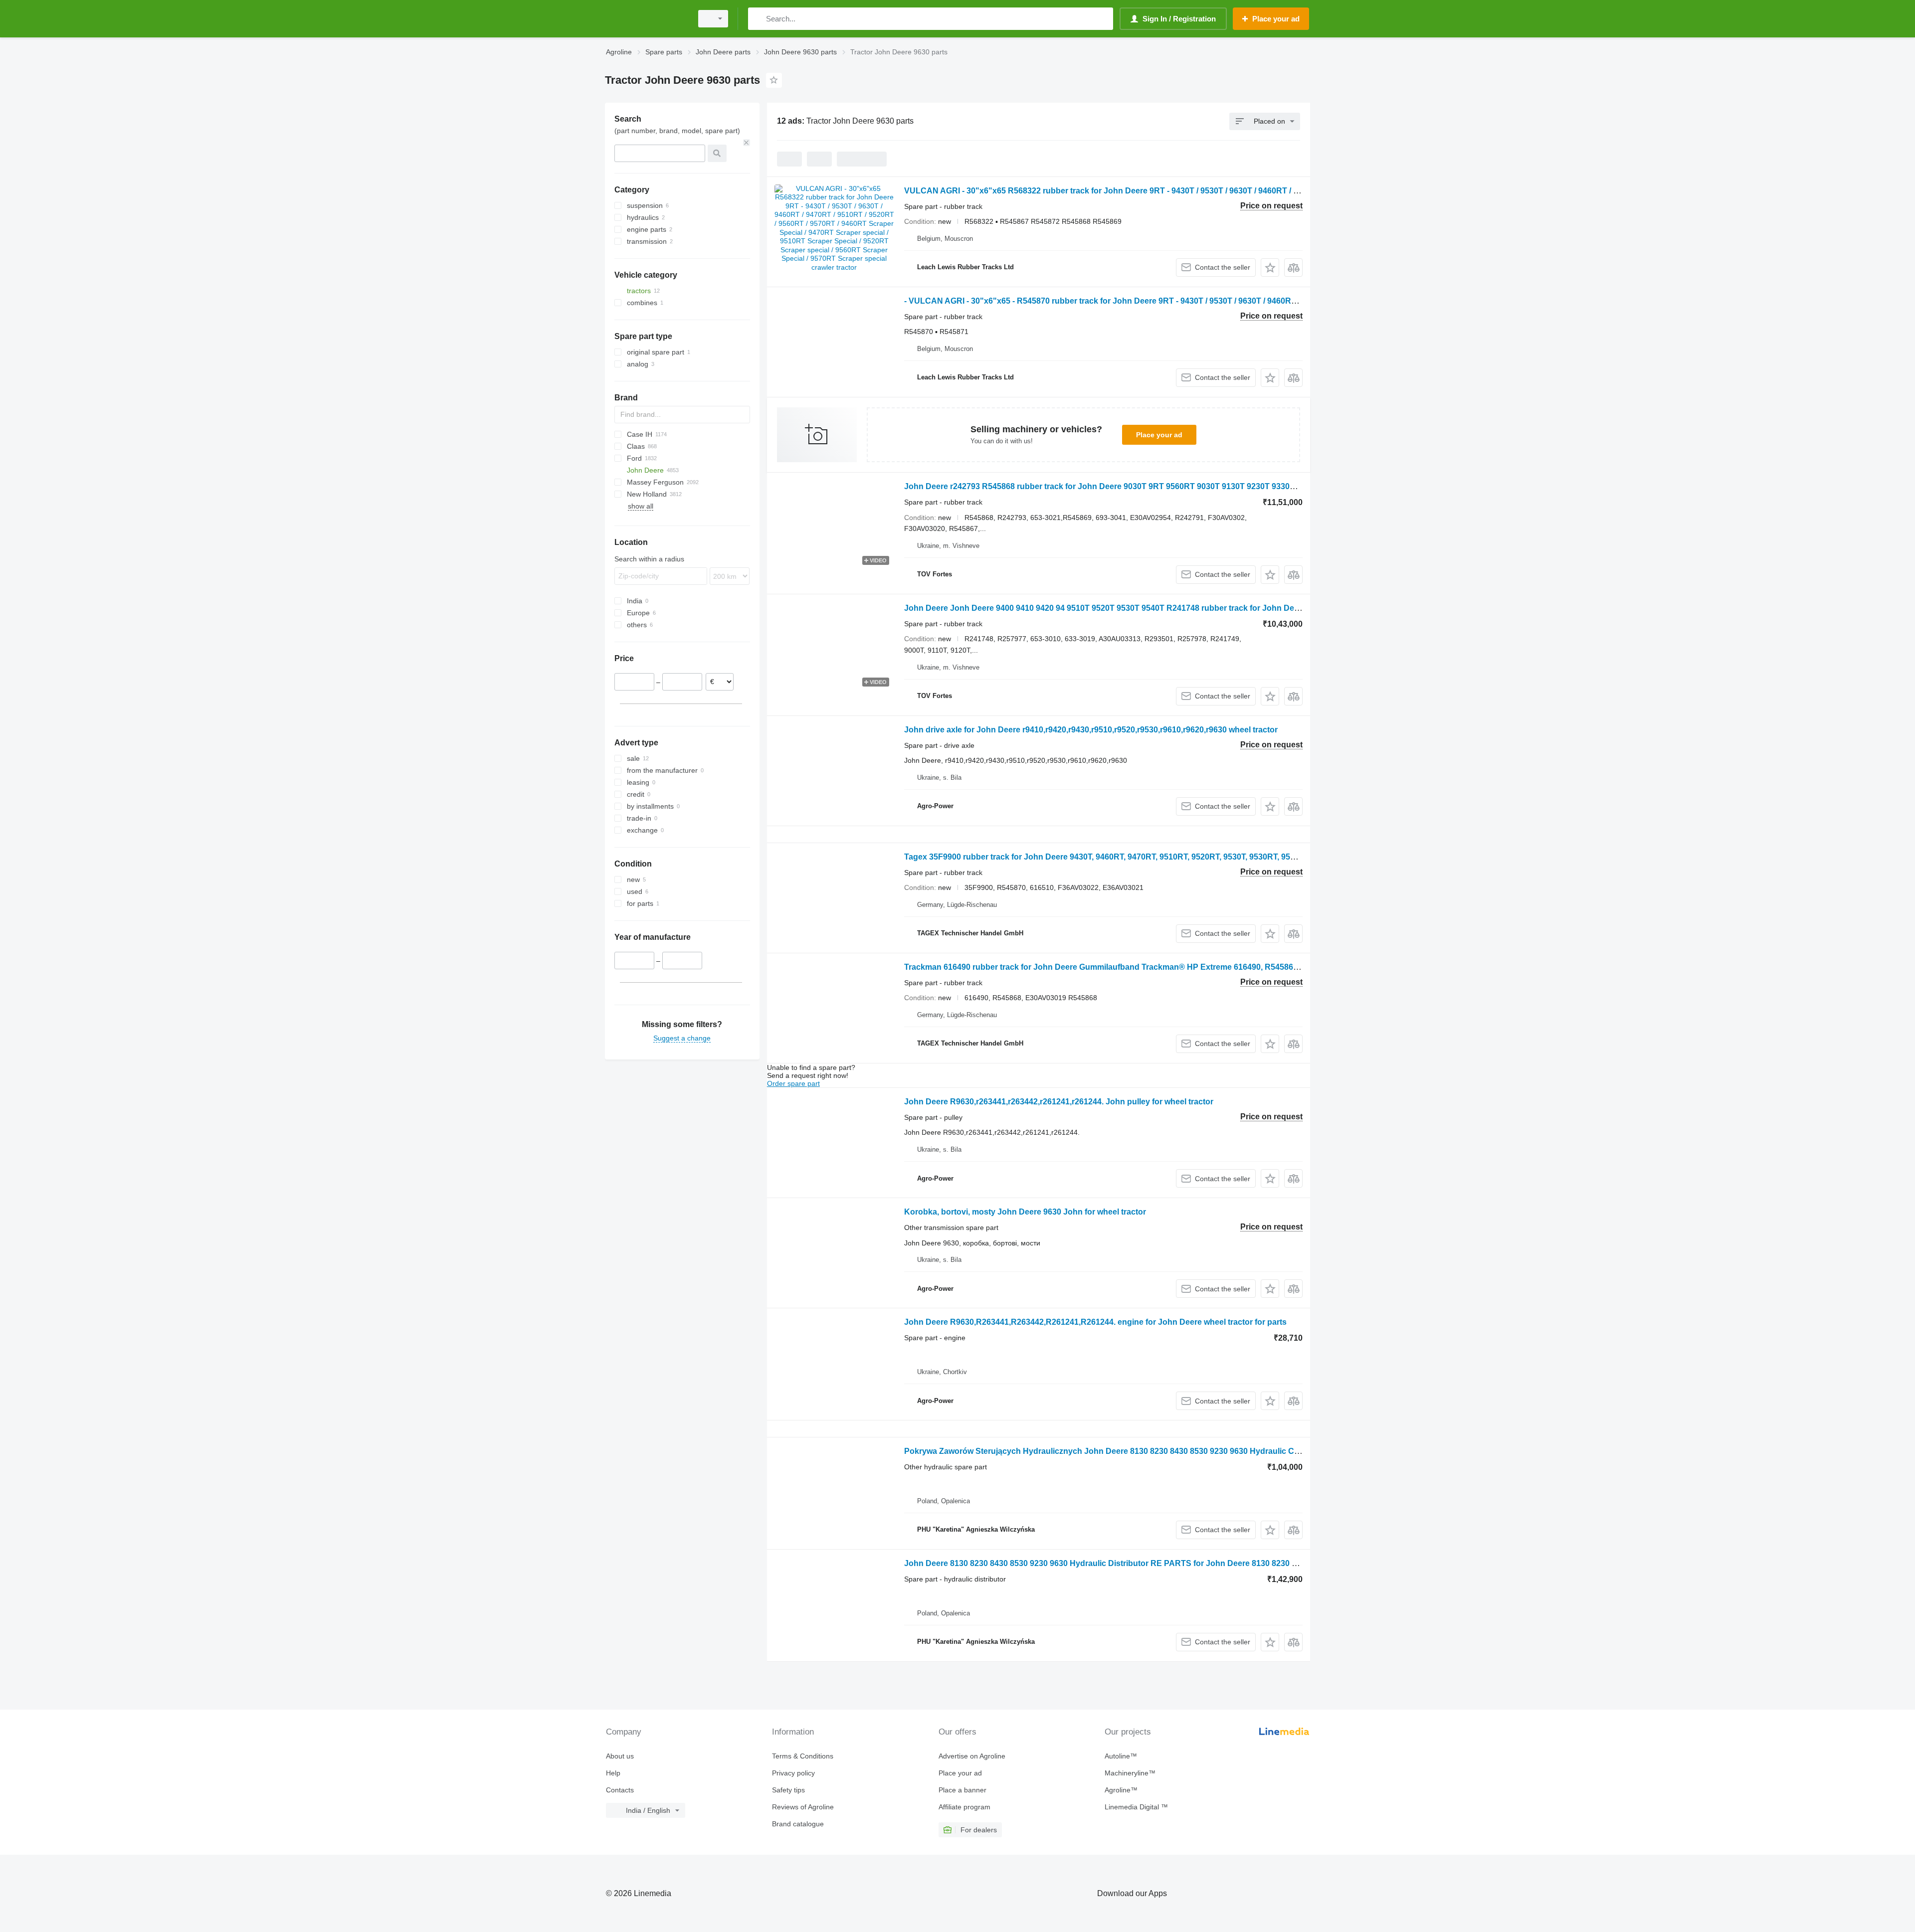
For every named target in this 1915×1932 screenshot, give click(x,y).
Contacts (620, 1790)
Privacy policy (793, 1773)
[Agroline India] (646, 19)
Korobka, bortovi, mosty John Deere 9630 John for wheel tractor (1025, 1212)
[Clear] (747, 143)
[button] (1270, 267)
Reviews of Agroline (803, 1807)
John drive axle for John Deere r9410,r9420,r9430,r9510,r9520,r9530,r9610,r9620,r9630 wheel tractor (1091, 730)
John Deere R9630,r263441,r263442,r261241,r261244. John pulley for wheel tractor (1059, 1102)
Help (613, 1773)
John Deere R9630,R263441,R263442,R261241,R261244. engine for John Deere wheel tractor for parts (1095, 1322)
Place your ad (1159, 435)
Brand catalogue (798, 1824)
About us (620, 1756)
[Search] (758, 19)
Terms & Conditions (803, 1756)
